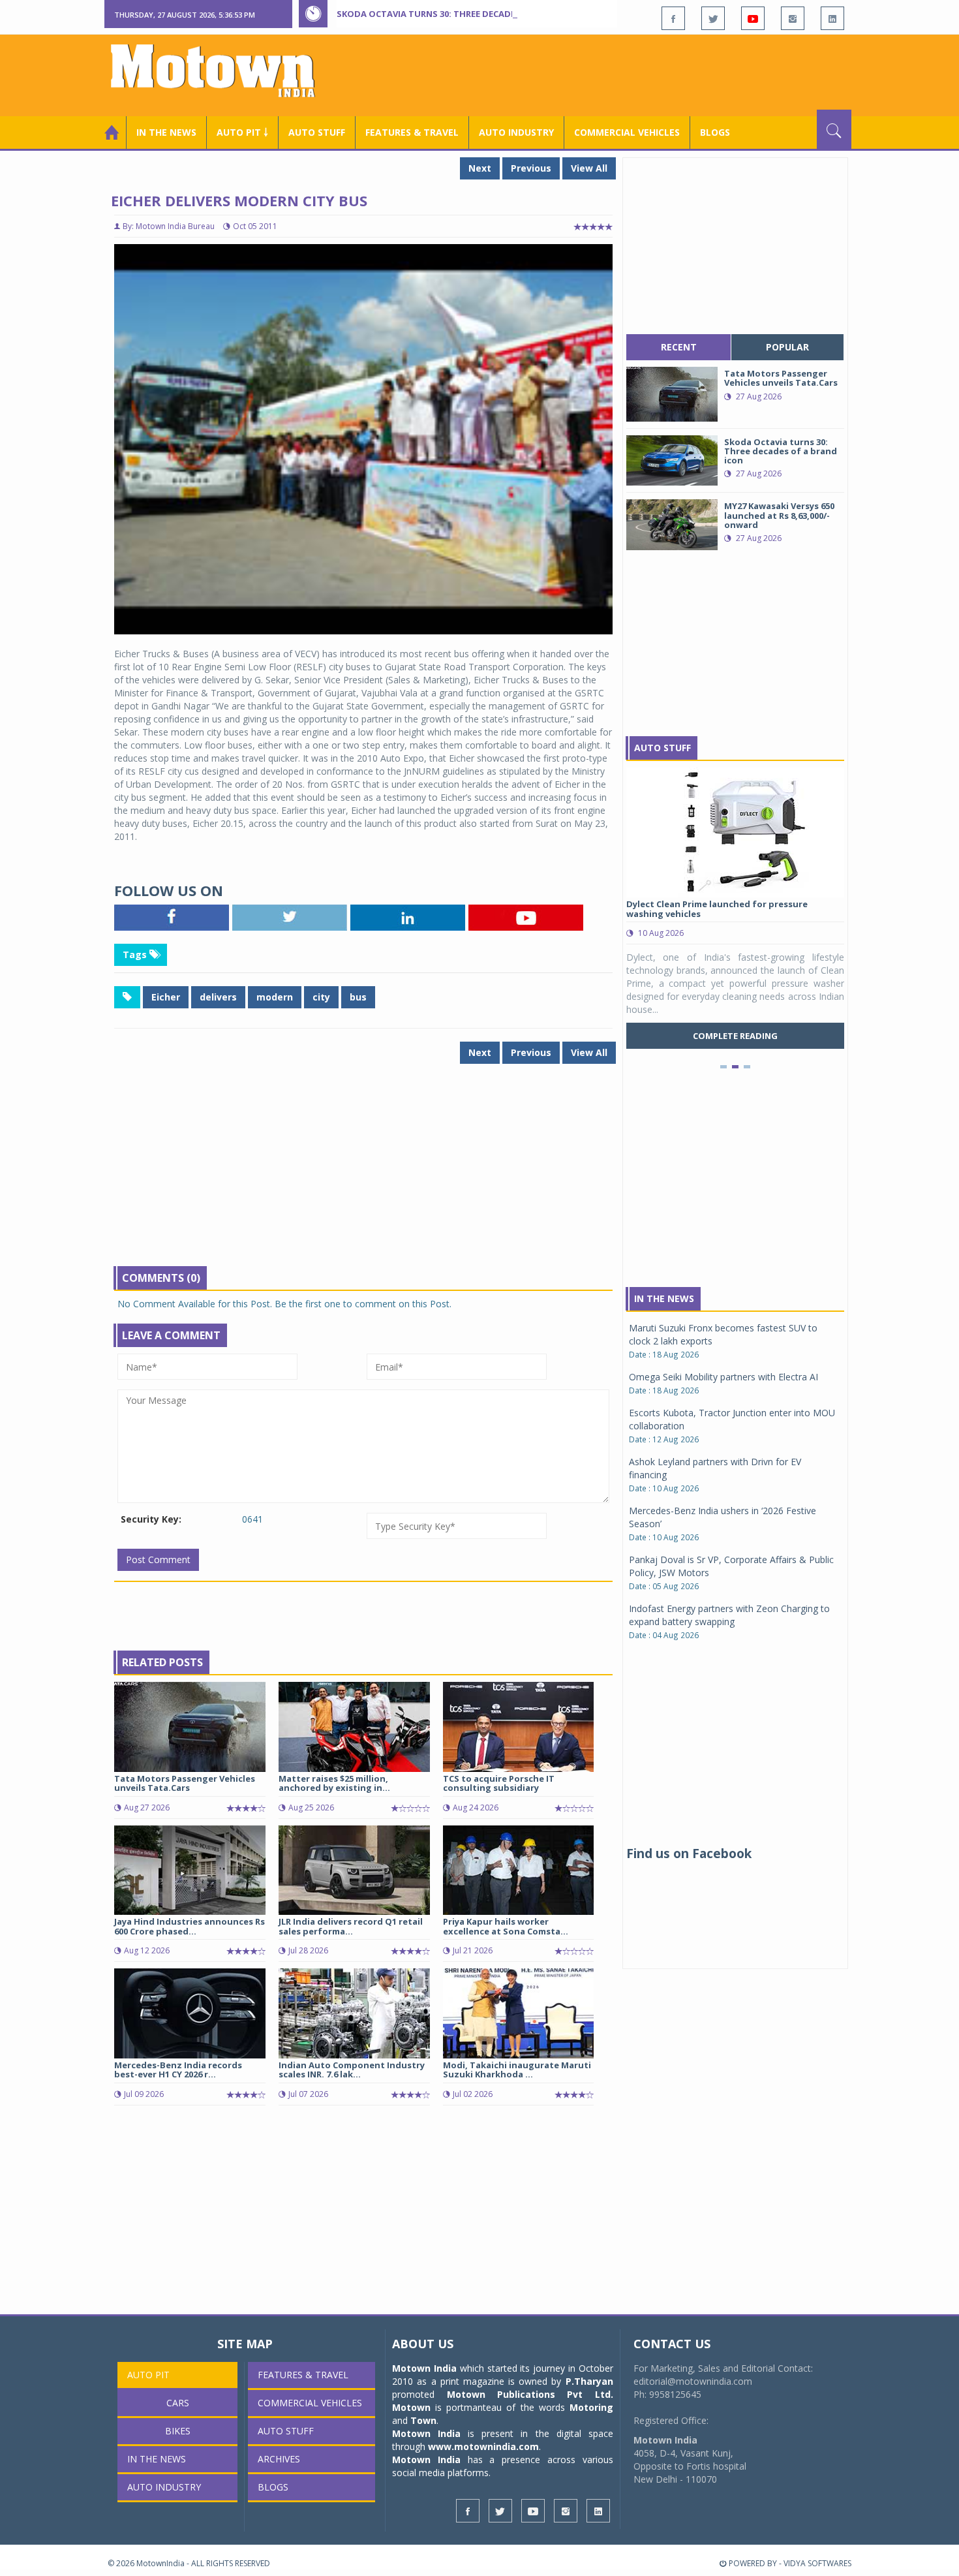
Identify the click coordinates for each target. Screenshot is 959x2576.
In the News (166, 132)
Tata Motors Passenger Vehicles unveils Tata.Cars (185, 1783)
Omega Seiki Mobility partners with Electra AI (723, 1377)
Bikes (178, 2431)
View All (589, 168)
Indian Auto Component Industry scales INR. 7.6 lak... (352, 2070)
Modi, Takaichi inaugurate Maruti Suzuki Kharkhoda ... (517, 2070)
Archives (279, 2459)
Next (480, 168)
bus (358, 997)
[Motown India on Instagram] (793, 18)
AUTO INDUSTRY (516, 132)
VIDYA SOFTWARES (817, 2563)
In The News (664, 1298)
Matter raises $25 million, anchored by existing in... (334, 1783)
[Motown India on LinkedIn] (832, 18)
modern (275, 997)
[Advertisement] (614, 74)
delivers (218, 997)
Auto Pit (148, 2375)
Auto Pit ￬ (242, 132)
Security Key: (151, 1519)
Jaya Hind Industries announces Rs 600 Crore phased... (190, 1926)
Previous (531, 168)
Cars (178, 2403)
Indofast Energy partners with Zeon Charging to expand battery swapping (729, 1615)
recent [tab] (679, 347)
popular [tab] (787, 347)
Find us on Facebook (689, 1854)
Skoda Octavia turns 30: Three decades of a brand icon (467, 14)
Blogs (715, 132)
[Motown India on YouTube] (753, 18)
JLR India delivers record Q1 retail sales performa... (351, 1926)
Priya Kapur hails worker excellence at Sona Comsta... (506, 1926)
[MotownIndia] (221, 70)
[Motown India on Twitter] (713, 18)
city (321, 997)
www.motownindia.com (483, 2446)
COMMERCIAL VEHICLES (627, 132)
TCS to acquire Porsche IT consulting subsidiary (499, 1783)
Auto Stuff (317, 132)
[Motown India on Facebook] (673, 18)
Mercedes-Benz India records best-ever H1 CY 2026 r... (178, 2070)
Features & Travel (412, 132)
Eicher (166, 997)
